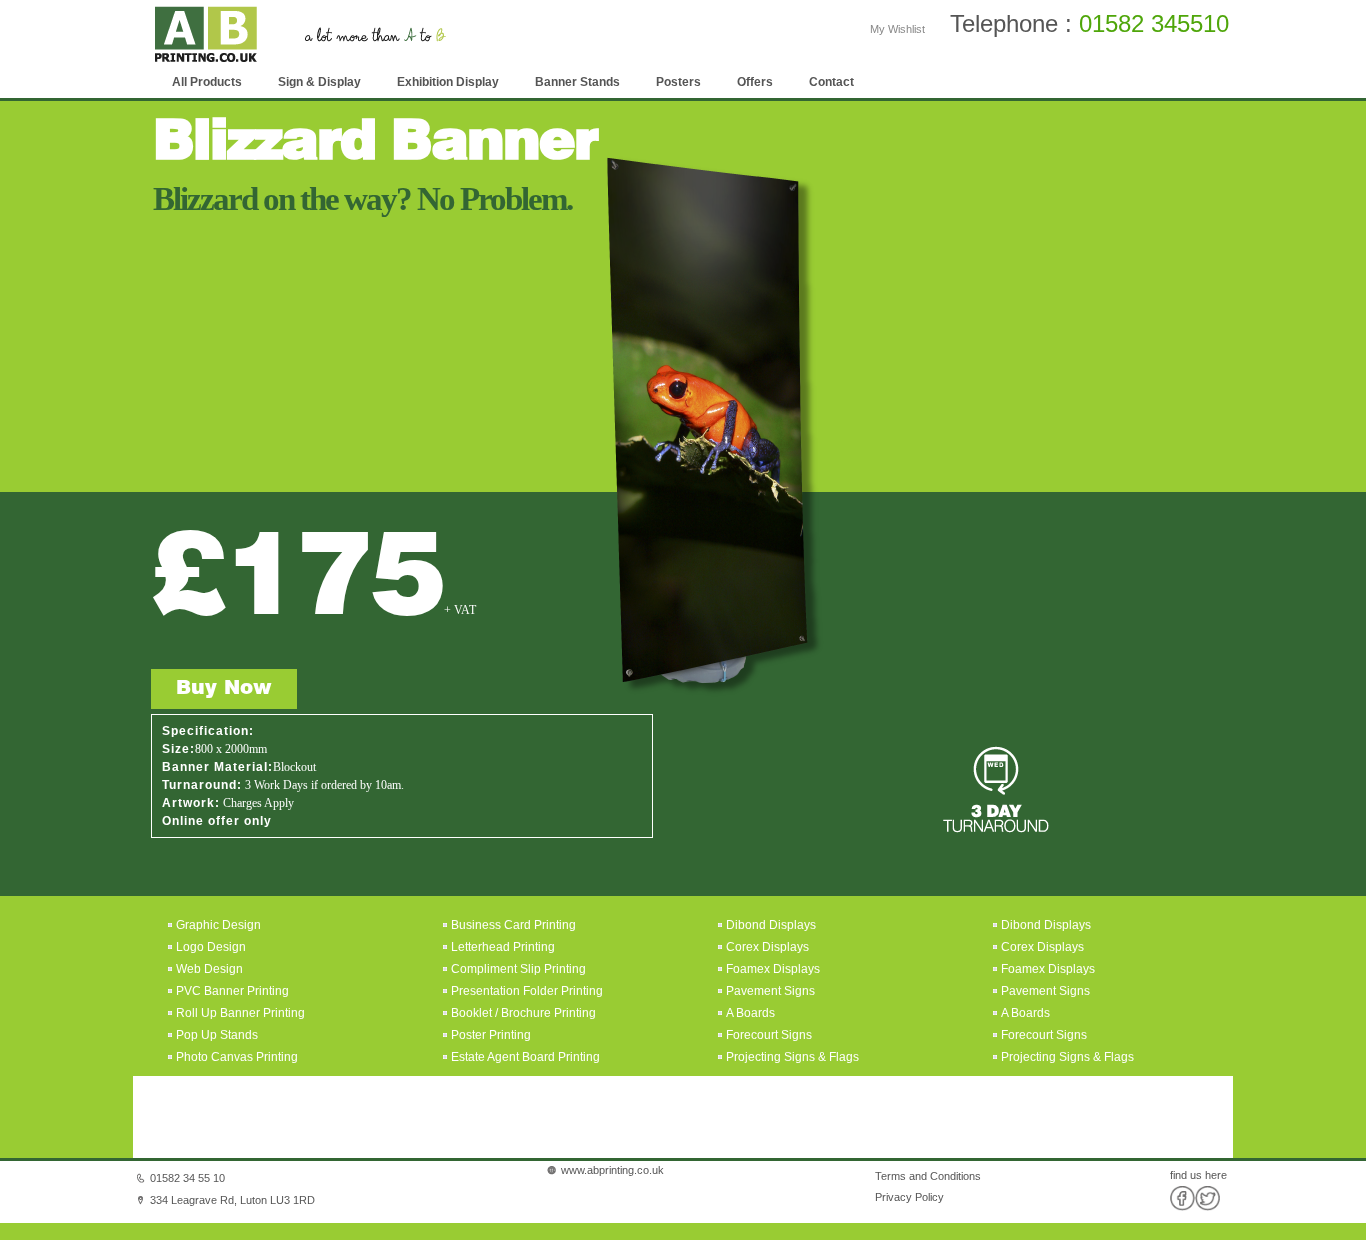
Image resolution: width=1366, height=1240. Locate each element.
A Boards (750, 1013)
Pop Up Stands (215, 1035)
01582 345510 (1154, 23)
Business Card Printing (512, 925)
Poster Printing (491, 1035)
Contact (831, 82)
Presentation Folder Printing (527, 991)
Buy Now (224, 689)
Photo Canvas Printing (235, 1057)
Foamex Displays (773, 969)
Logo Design (209, 947)
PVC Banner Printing (231, 991)
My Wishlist (897, 29)
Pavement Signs (770, 991)
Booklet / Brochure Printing (523, 1013)
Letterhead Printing (503, 947)
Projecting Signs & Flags (792, 1057)
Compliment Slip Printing (518, 969)
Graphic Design (217, 925)
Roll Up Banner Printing (239, 1013)
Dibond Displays (771, 925)
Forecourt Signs (769, 1035)
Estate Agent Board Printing (525, 1057)
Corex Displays (767, 947)
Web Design (208, 969)
